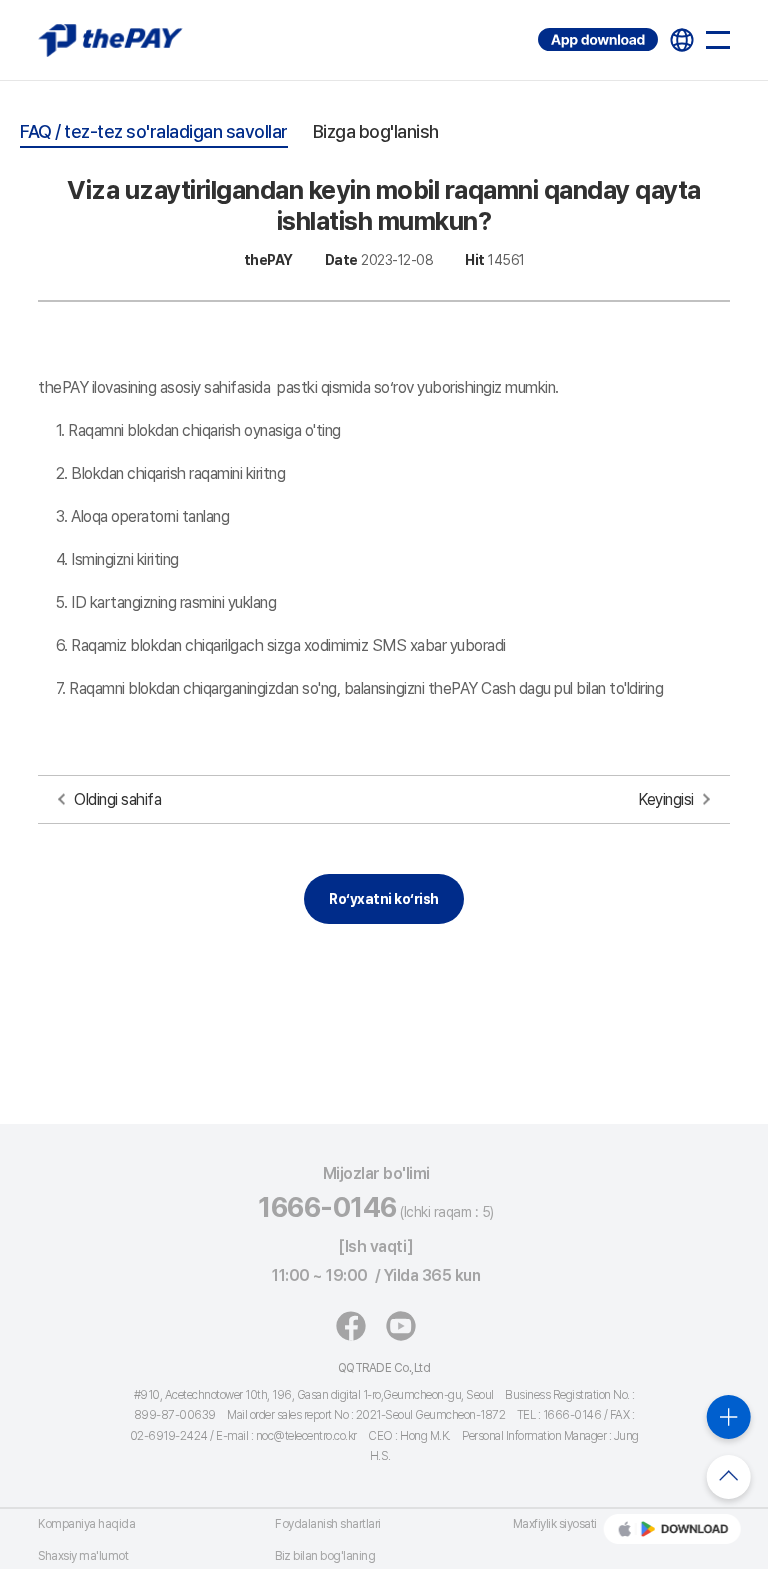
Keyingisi (666, 799)
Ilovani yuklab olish (541, 28)
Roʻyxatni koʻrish (384, 899)
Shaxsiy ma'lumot (83, 1556)
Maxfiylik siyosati (555, 1524)
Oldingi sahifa (117, 799)
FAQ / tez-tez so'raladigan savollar (154, 131)
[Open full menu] (718, 40)
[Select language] (682, 40)
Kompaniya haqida (86, 1524)
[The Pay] (110, 40)
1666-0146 (327, 1207)
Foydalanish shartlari (328, 1524)
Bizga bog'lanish (376, 131)
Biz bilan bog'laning (325, 1556)
